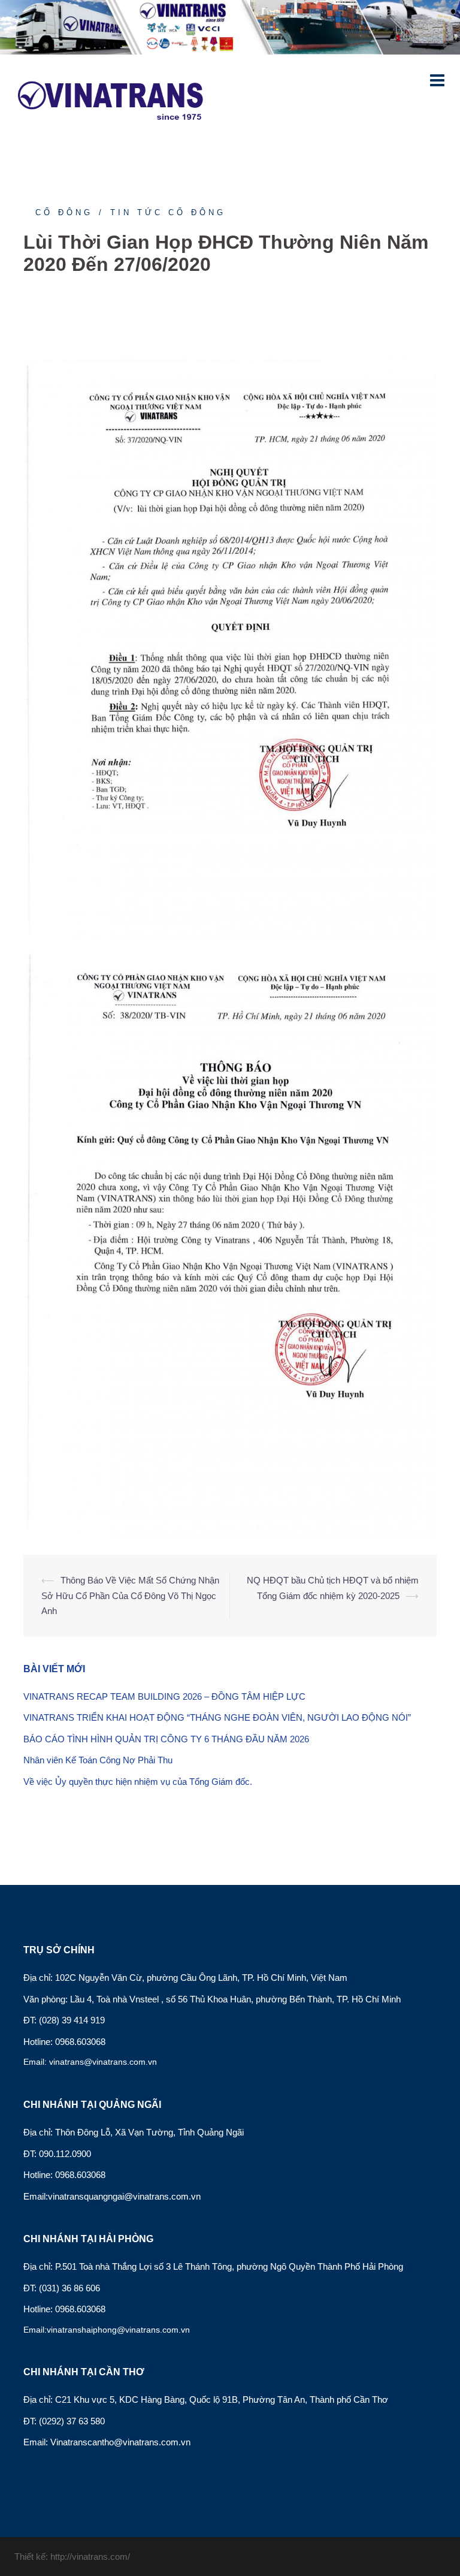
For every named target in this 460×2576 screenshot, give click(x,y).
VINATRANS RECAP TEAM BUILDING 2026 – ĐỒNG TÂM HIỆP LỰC (164, 1696)
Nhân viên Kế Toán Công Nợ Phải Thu (98, 1760)
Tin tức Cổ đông (168, 212)
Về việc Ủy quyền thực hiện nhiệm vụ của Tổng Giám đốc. (138, 1782)
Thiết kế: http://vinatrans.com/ (72, 2557)
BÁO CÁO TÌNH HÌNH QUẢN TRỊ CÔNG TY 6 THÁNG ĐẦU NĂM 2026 (166, 1739)
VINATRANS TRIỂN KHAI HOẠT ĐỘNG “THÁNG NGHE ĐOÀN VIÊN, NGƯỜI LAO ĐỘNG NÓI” (217, 1717)
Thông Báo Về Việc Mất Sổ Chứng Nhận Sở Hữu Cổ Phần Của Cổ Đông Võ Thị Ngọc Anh (130, 1595)
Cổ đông (64, 212)
